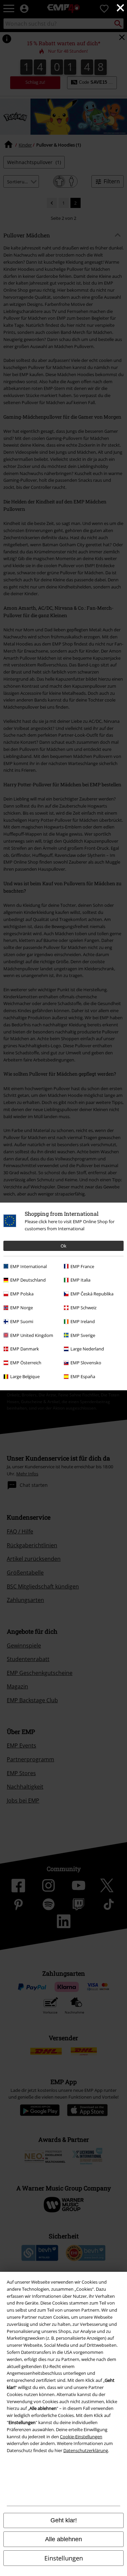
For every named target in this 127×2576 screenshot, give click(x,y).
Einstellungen (64, 2558)
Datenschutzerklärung (86, 2450)
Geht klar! (64, 2520)
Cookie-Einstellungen (81, 2437)
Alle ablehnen (63, 2539)
